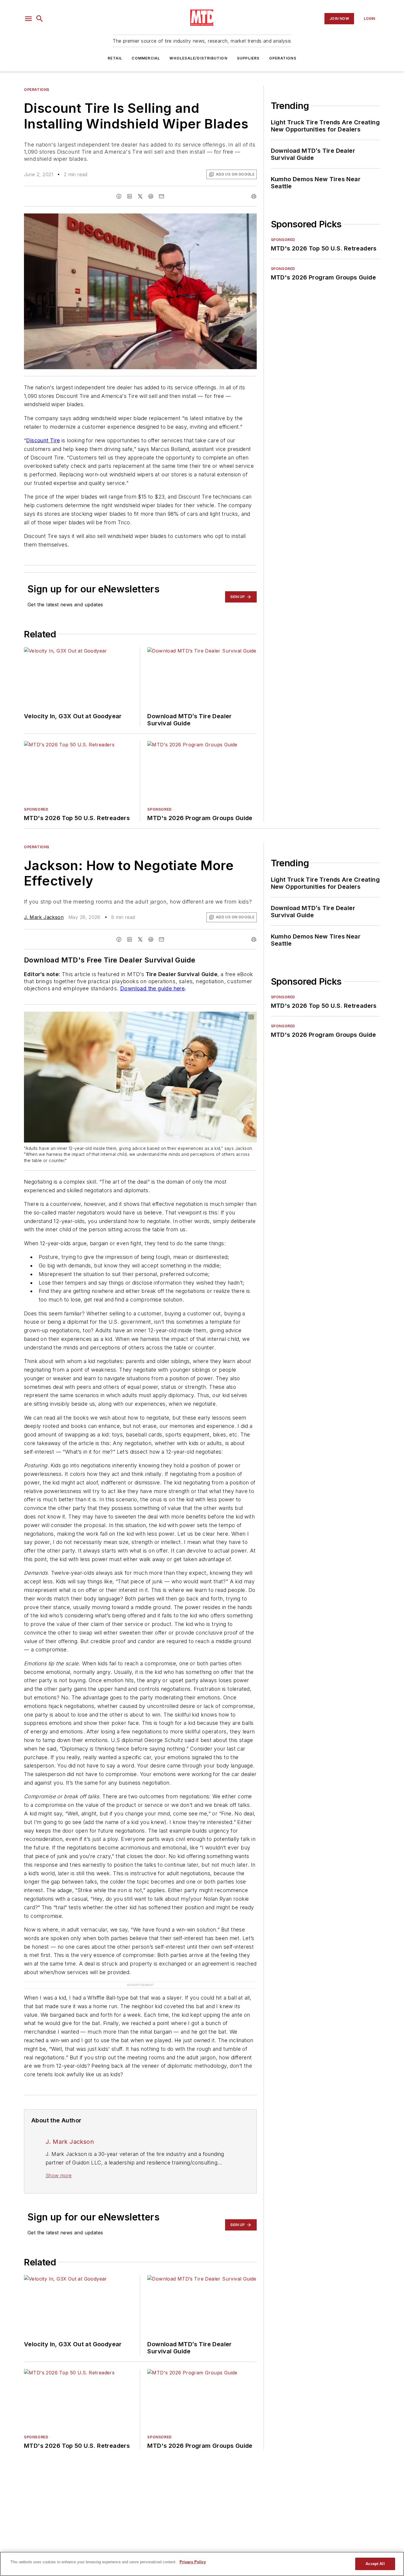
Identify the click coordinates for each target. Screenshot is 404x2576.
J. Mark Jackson (44, 917)
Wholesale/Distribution (198, 58)
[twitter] (140, 196)
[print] (254, 196)
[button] (28, 19)
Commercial (146, 58)
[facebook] (119, 196)
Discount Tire (43, 440)
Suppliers (248, 58)
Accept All (375, 2564)
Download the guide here (152, 988)
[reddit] (151, 196)
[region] (202, 2564)
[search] (40, 19)
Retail (115, 58)
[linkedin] (130, 196)
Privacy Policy (193, 2562)
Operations (283, 58)
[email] (161, 196)
